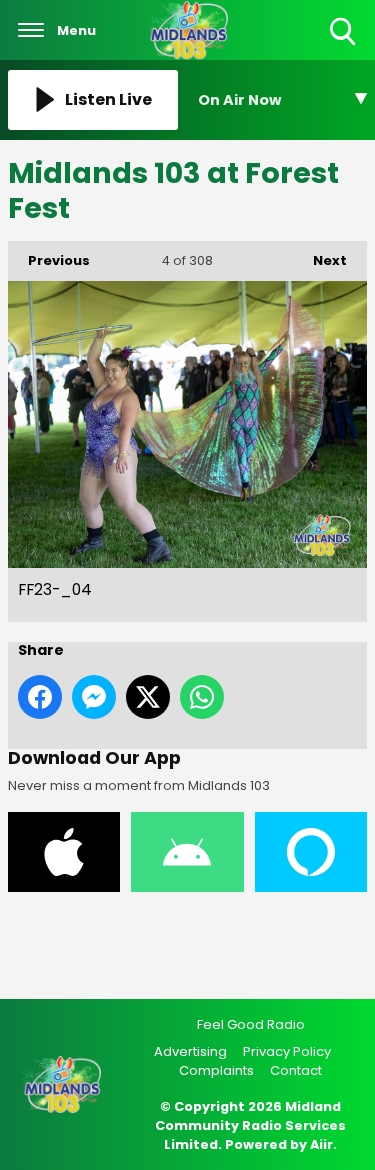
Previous (49, 260)
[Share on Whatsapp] (202, 697)
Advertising (190, 1051)
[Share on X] (148, 697)
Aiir (321, 1144)
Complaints (216, 1070)
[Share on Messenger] (94, 697)
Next (320, 260)
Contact (296, 1070)
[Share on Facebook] (40, 697)
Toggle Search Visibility (344, 46)
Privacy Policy (287, 1051)
